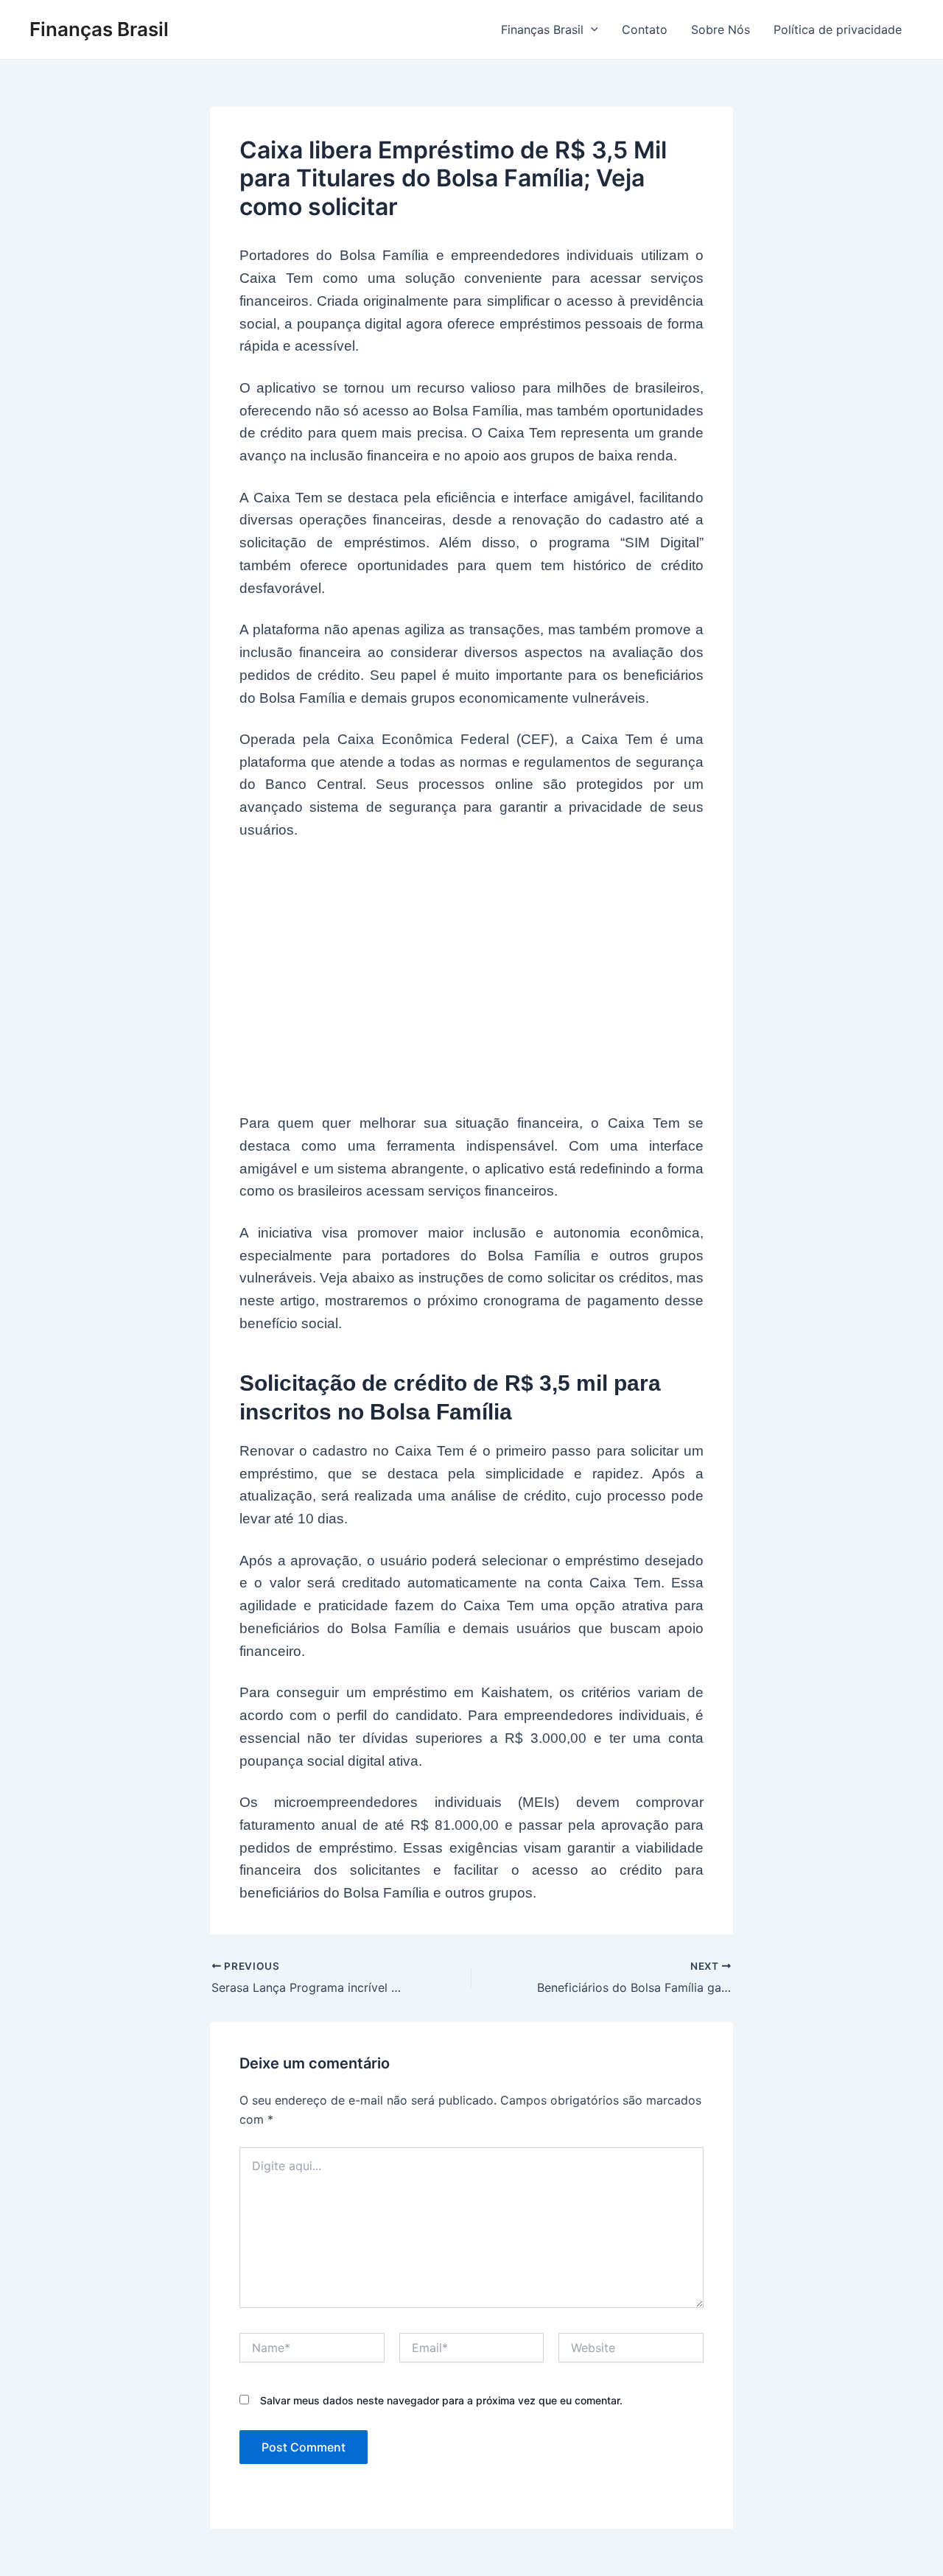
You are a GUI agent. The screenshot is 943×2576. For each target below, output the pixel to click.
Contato (645, 29)
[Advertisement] (471, 968)
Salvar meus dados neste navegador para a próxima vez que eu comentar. (441, 2400)
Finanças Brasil (99, 29)
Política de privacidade (838, 29)
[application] (591, 29)
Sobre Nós (721, 29)
